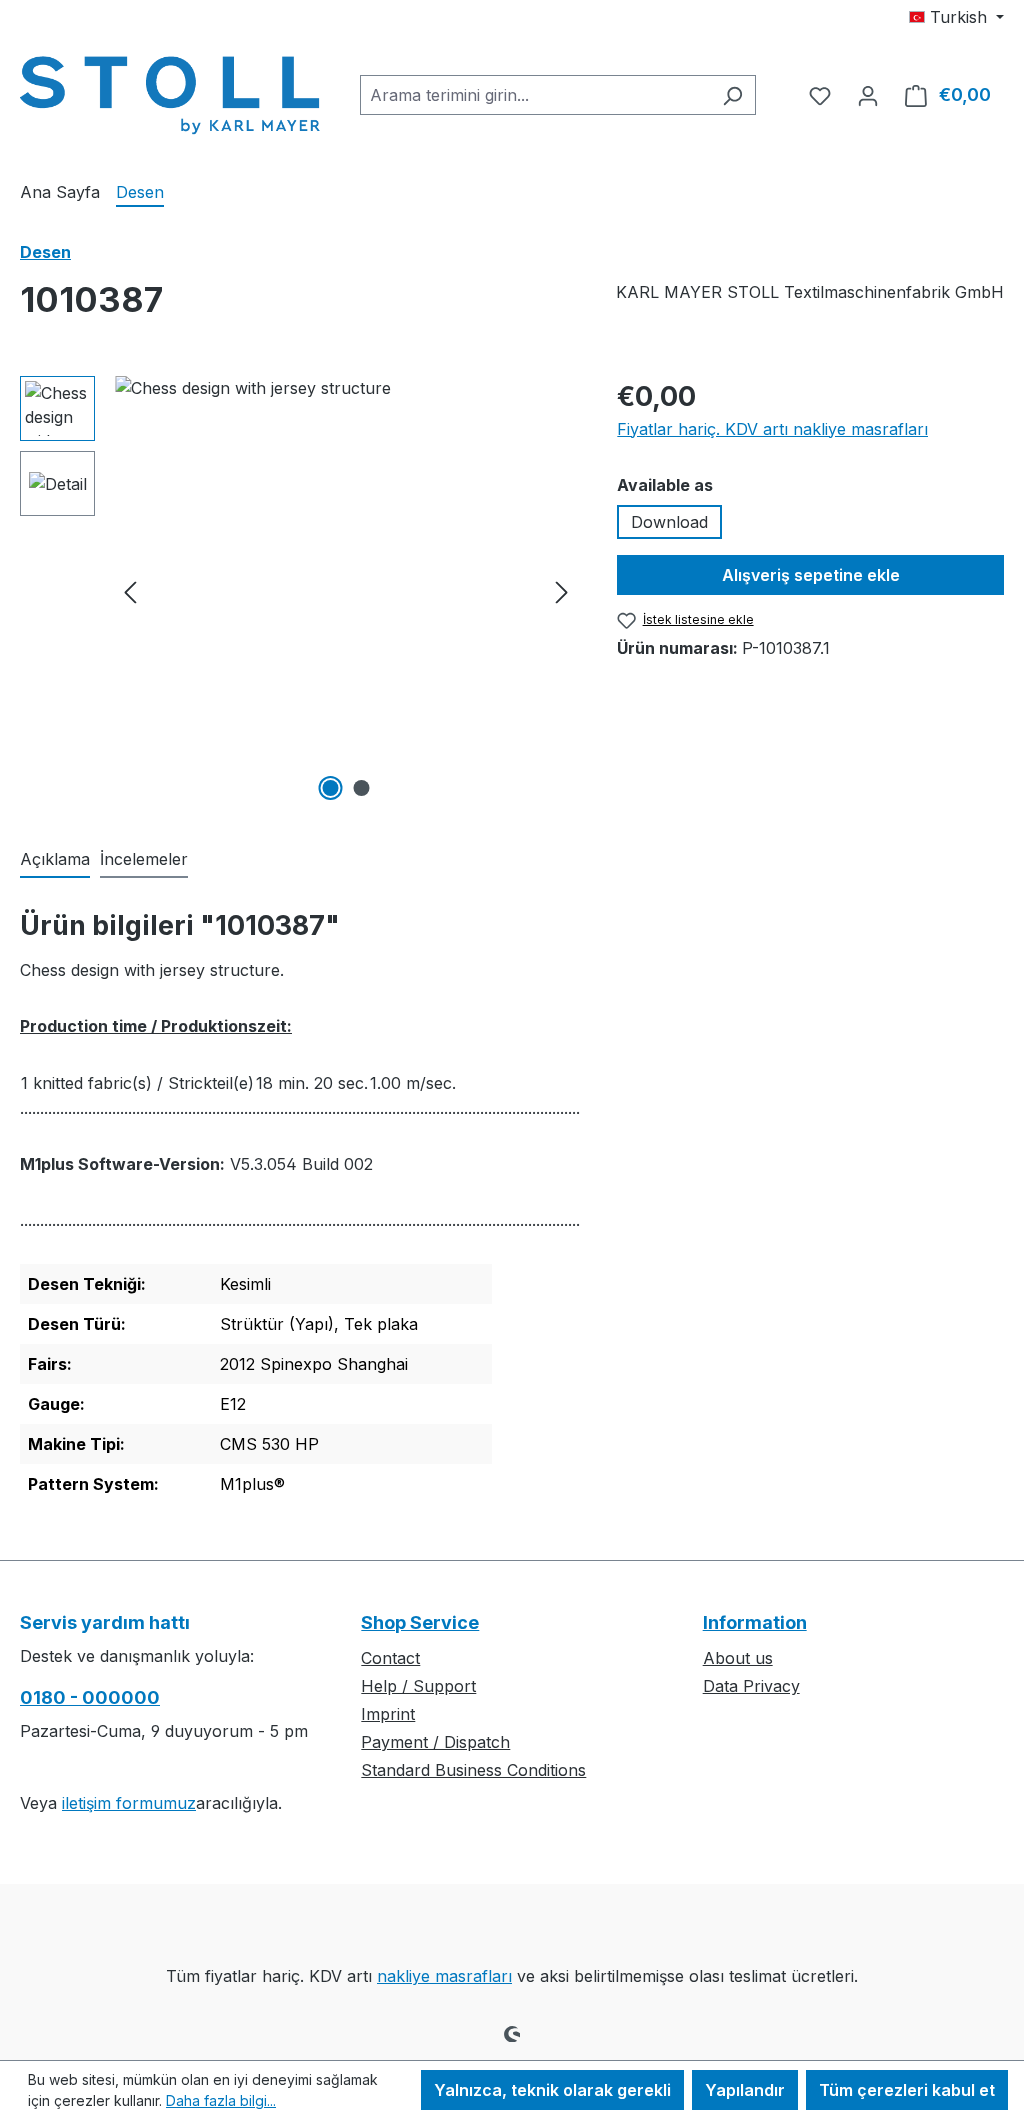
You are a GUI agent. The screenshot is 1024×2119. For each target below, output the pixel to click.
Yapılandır (745, 2090)
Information (755, 1622)
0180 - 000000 (90, 1697)
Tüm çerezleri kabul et (907, 2090)
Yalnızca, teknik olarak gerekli (552, 2090)
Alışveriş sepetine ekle (811, 575)
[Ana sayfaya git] (170, 91)
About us (738, 1658)
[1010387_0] (346, 591)
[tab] (55, 860)
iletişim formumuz (129, 1803)
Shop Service (420, 1622)
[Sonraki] (562, 591)
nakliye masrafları (444, 1976)
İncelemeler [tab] (144, 859)
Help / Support (418, 1686)
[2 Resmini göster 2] (361, 788)
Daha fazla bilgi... (221, 2100)
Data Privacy (751, 1686)
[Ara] (732, 95)
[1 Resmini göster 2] (330, 788)
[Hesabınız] (868, 95)
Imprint (388, 1714)
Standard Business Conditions (473, 1770)
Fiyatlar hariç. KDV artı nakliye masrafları (772, 429)
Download (669, 522)
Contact (390, 1658)
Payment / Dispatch (435, 1742)
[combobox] (535, 95)
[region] (298, 591)
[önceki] (130, 591)
